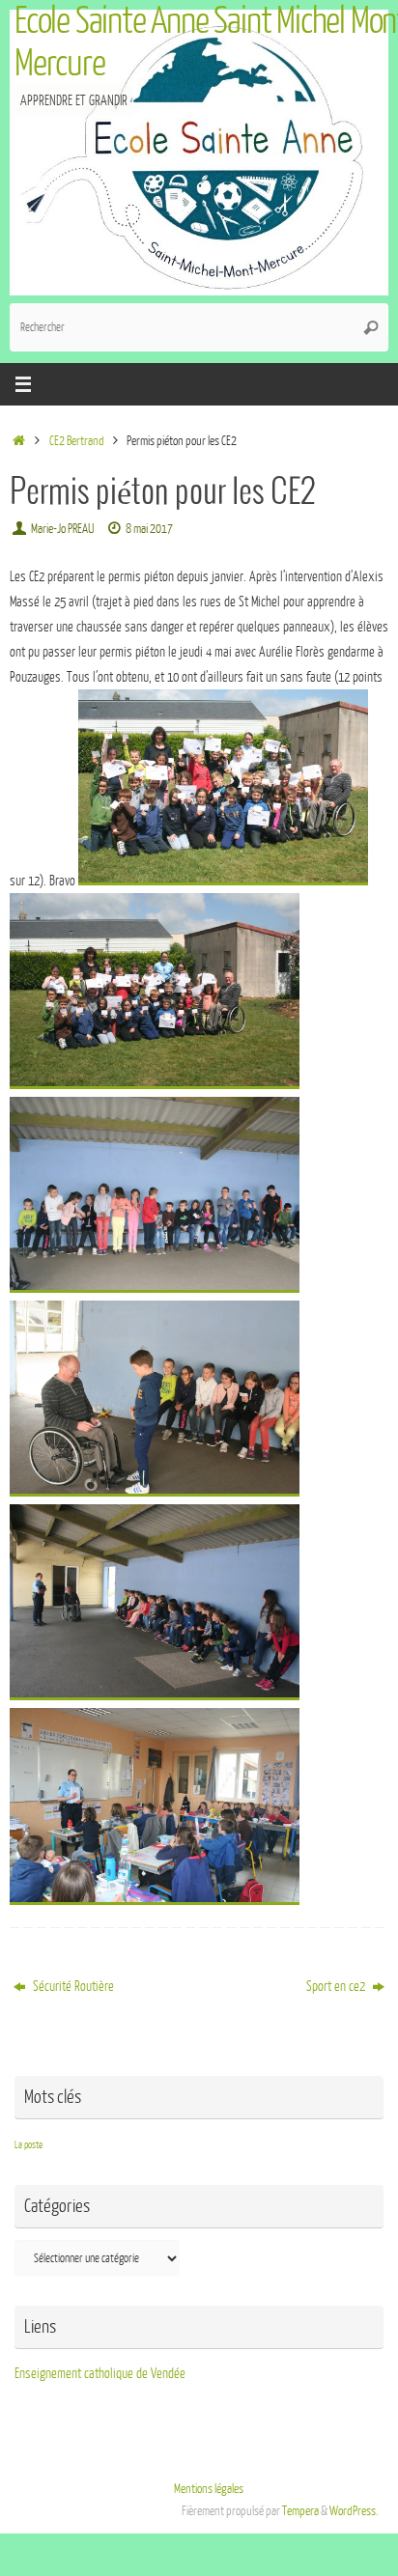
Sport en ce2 (337, 1986)
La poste (28, 2145)
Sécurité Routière (72, 1986)
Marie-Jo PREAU (62, 529)
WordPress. (354, 2511)
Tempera (300, 2511)
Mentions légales (209, 2489)
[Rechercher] (371, 327)
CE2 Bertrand (77, 441)
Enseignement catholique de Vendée (100, 2373)
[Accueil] (19, 441)
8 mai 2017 (149, 529)
